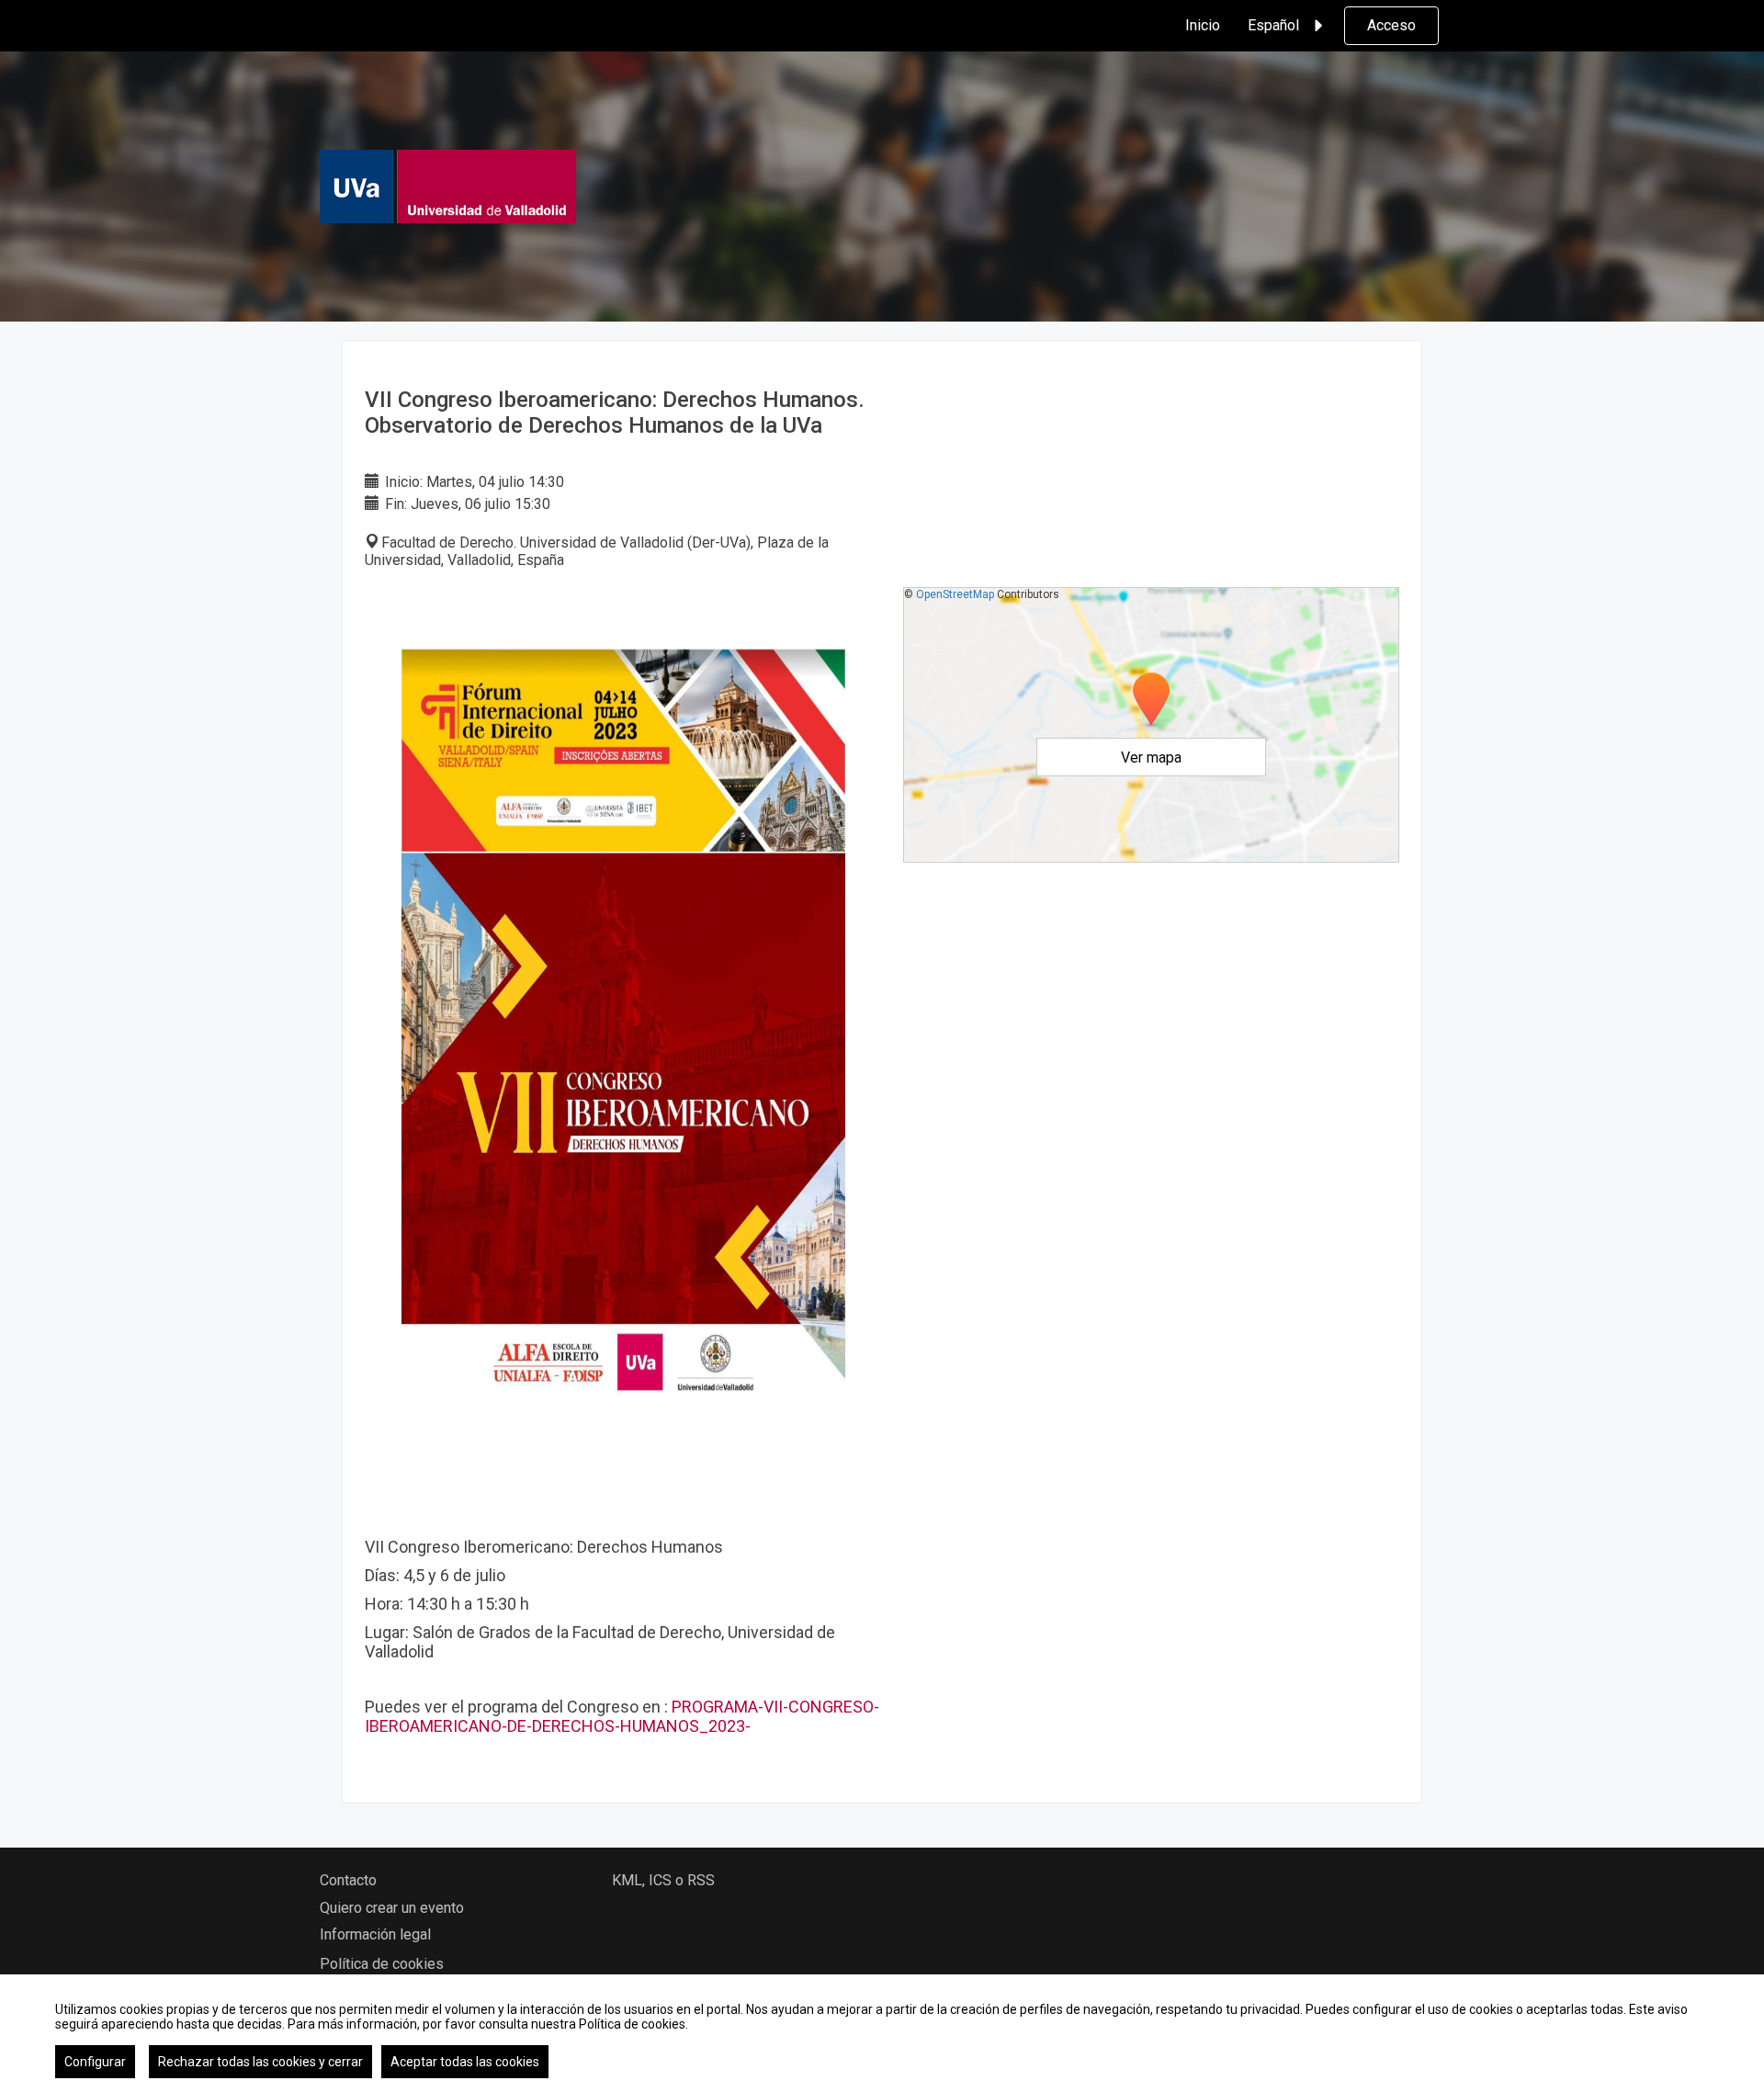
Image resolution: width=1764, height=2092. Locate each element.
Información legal (375, 1934)
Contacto (348, 1880)
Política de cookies (382, 1964)
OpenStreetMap (955, 594)
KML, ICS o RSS (663, 1880)
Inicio (1203, 25)
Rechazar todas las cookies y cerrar (260, 2062)
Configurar (95, 2062)
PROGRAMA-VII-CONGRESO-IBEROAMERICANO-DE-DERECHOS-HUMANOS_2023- (622, 1716)
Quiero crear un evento (392, 1908)
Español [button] (1273, 25)
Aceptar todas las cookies (465, 2062)
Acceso (1391, 25)
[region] (882, 2033)
